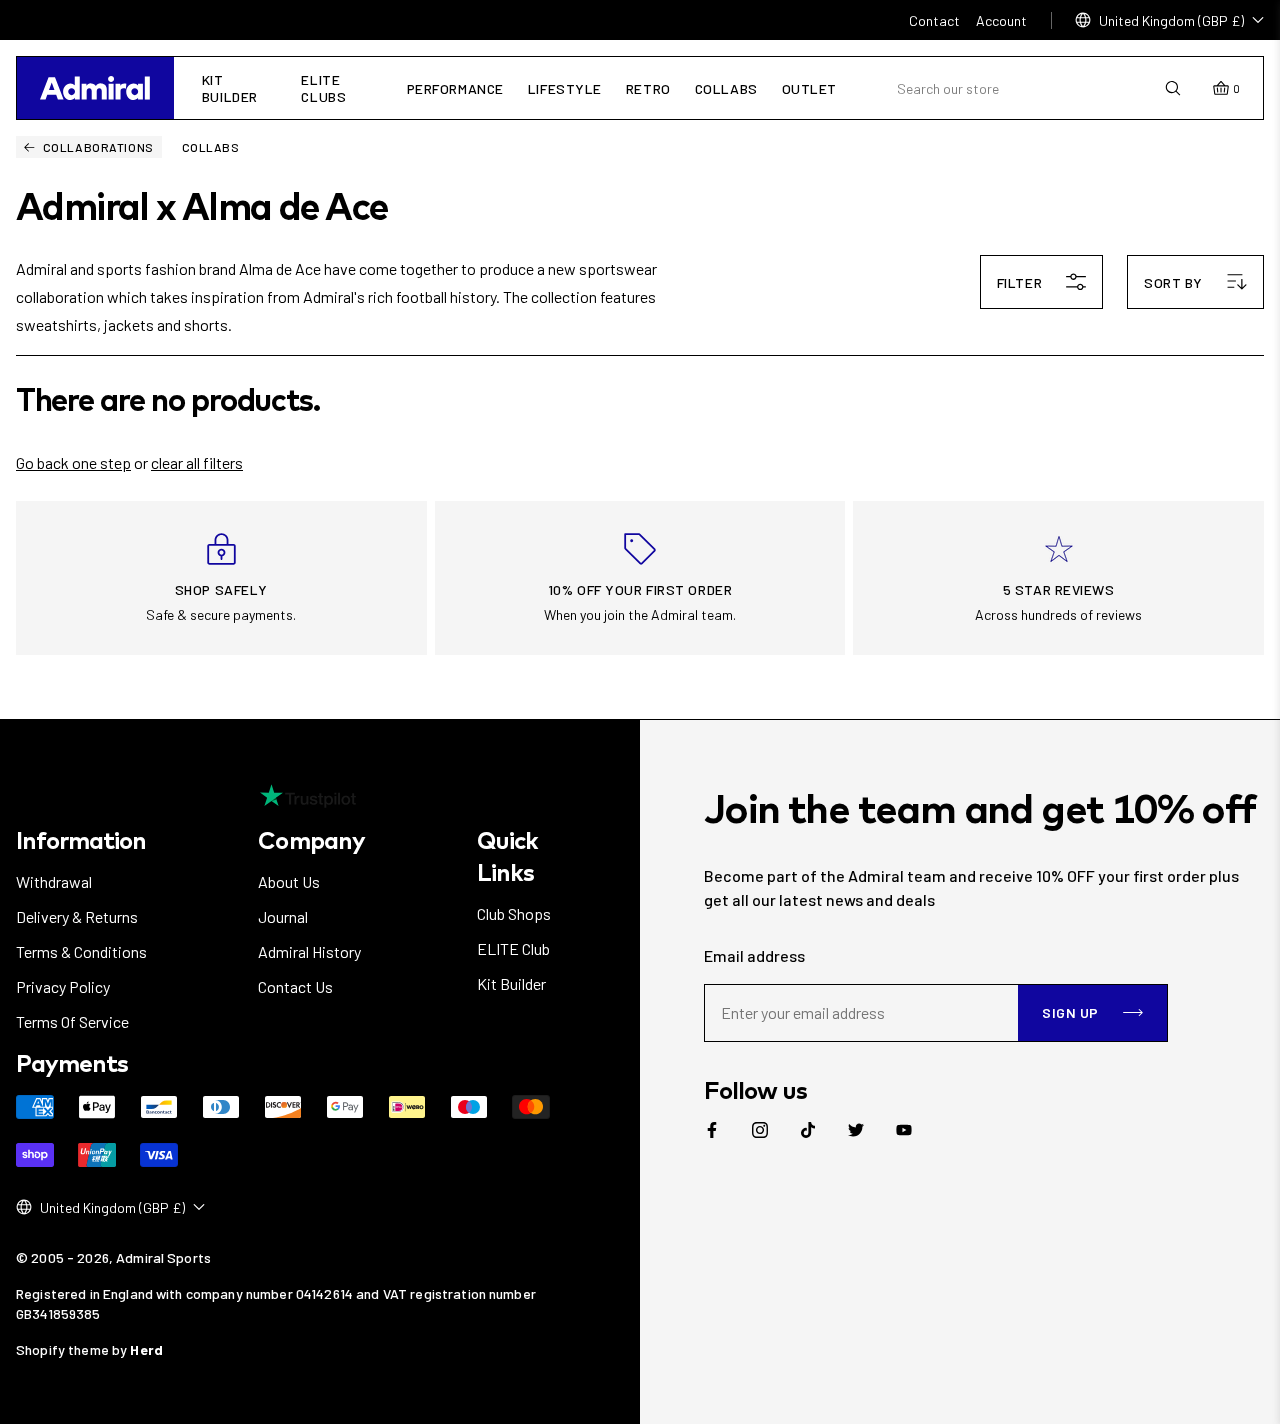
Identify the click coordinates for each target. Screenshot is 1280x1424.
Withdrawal (54, 881)
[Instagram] (760, 1130)
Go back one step (73, 462)
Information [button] (81, 840)
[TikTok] (808, 1130)
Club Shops (514, 913)
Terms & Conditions (81, 951)
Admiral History (309, 951)
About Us (289, 881)
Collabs (726, 88)
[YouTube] (904, 1130)
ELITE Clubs (323, 88)
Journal (283, 916)
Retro (648, 88)
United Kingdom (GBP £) (1171, 20)
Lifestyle (565, 88)
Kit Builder (230, 88)
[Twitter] (856, 1130)
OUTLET (809, 88)
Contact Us (295, 986)
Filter (1019, 282)
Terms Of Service (72, 1021)
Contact (934, 20)
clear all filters (197, 462)
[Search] (1173, 88)
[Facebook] (712, 1130)
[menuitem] (712, 1130)
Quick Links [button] (507, 856)
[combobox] (1031, 88)
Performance (455, 88)
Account (1001, 20)
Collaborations (98, 147)
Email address (754, 955)
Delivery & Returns (77, 916)
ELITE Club (513, 948)
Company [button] (311, 840)
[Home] (95, 88)
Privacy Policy (63, 986)
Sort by (1173, 282)
